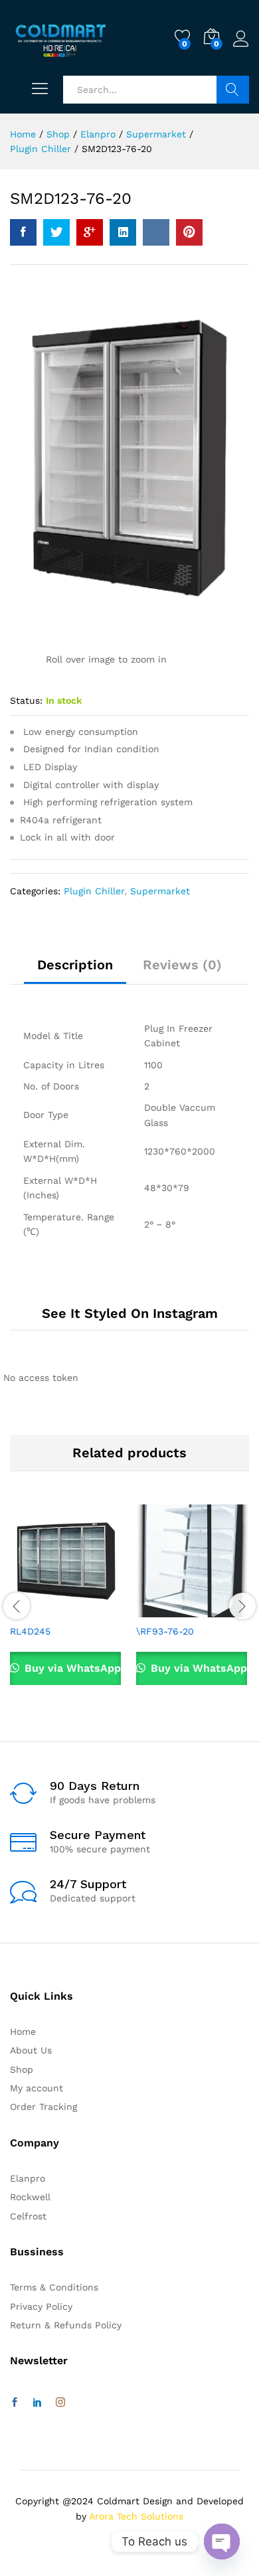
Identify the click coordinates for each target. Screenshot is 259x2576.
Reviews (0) (182, 965)
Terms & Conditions (54, 2287)
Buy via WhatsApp (71, 1668)
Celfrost (28, 2216)
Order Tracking (43, 2107)
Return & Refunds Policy (66, 2325)
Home (23, 2032)
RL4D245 (30, 1631)
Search (233, 90)
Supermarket (160, 891)
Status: (26, 700)
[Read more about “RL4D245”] (34, 1609)
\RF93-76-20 (165, 1631)
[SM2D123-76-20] (23, 232)
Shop (22, 2069)
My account (37, 2088)
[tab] (75, 971)
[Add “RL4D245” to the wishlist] (95, 1609)
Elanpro (28, 2178)
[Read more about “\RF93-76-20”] (160, 1609)
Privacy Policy (41, 2306)
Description (75, 965)
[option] (66, 1604)
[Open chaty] (222, 2541)
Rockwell (30, 2197)
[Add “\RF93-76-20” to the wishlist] (221, 1609)
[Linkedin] (37, 2403)
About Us (31, 2050)
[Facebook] (15, 2403)
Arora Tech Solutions (136, 2516)
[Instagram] (60, 2403)
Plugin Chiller (94, 891)
